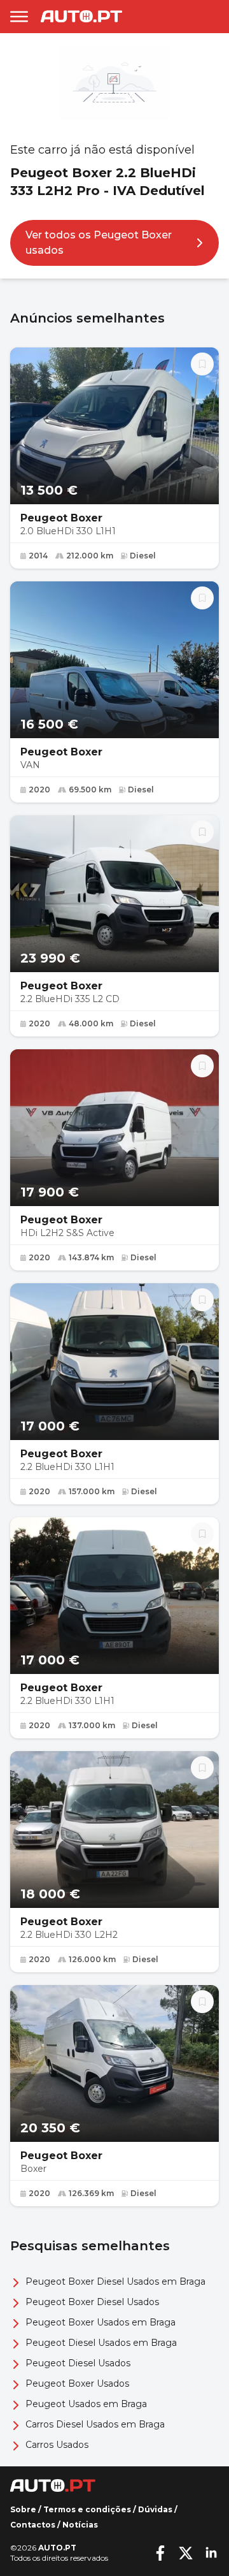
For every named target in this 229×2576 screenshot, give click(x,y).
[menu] (19, 17)
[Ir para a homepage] (81, 16)
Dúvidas (155, 2509)
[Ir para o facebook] (160, 2553)
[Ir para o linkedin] (211, 2553)
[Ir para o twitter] (186, 2553)
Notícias (80, 2525)
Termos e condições (87, 2509)
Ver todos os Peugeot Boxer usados (99, 243)
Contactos (33, 2525)
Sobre (23, 2509)
